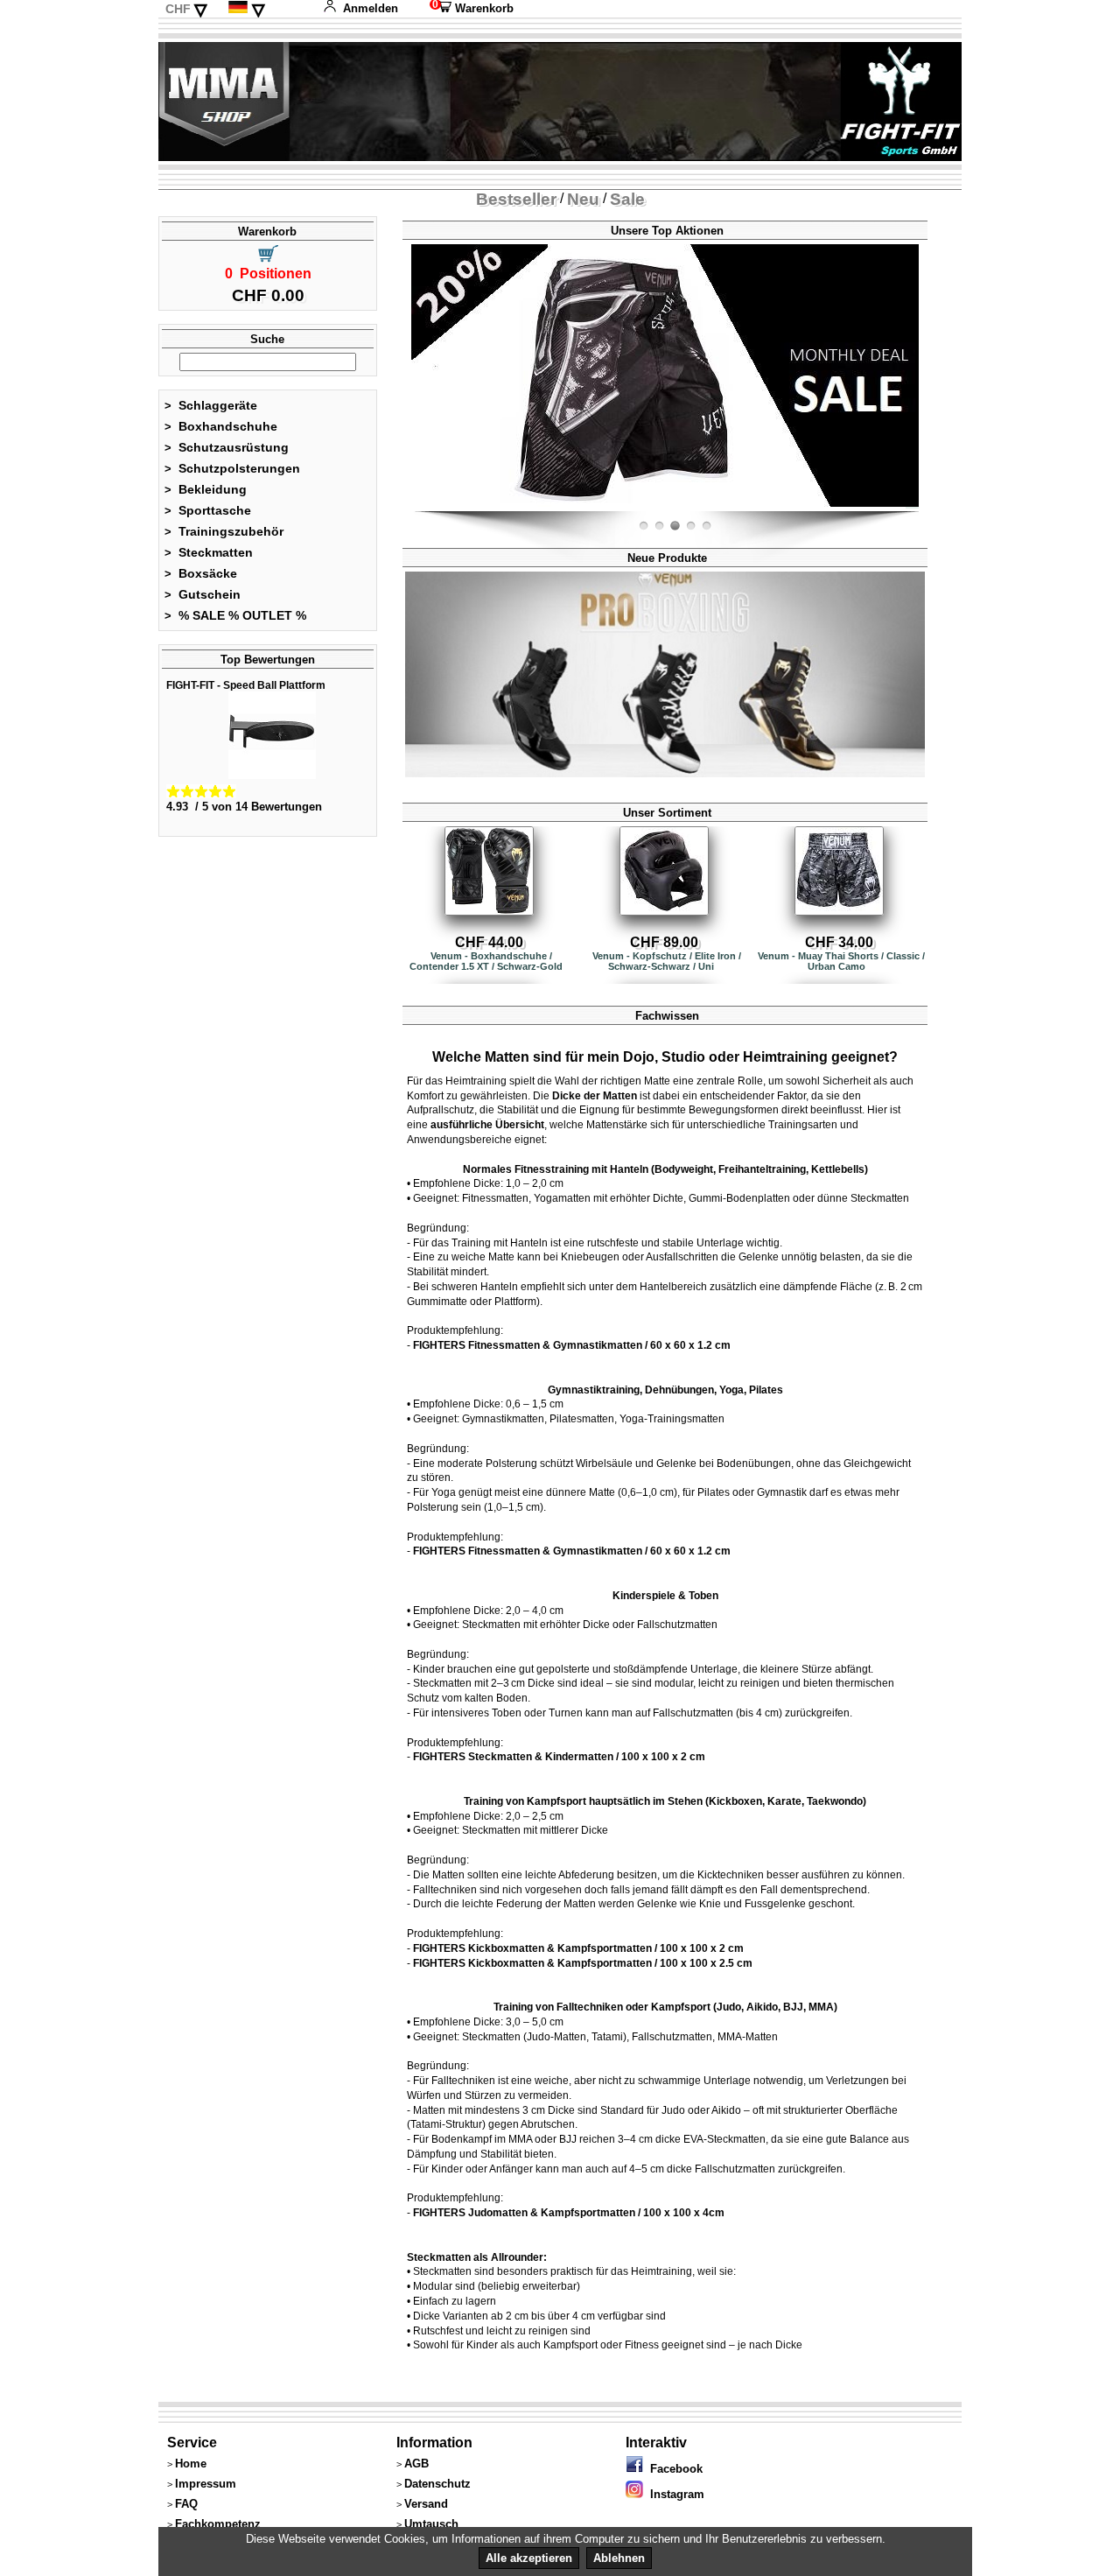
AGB (416, 2464)
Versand (426, 2504)
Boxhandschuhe (221, 426)
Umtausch (431, 2524)
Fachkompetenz (218, 2524)
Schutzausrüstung (227, 447)
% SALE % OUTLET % (235, 615)
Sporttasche (208, 510)
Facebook (673, 2469)
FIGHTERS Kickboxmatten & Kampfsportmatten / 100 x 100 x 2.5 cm (583, 1963)
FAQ (186, 2504)
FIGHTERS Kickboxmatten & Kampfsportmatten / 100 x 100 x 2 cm (578, 1948)
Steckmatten (209, 552)
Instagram (674, 2494)
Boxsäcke (201, 573)
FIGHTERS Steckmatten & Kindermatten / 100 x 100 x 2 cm (559, 1757)
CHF (178, 9)
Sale (627, 199)
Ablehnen (619, 2558)
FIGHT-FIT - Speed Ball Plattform (246, 685)
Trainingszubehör (224, 531)
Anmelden (371, 8)
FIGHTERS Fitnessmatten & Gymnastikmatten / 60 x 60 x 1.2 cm (572, 1345)
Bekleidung (206, 489)
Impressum (206, 2484)
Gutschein (203, 594)
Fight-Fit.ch (914, 508)
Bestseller (516, 199)
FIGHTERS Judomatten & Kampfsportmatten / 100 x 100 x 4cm (569, 2213)
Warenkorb (472, 8)
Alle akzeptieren (529, 2558)
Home (191, 2464)
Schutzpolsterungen (232, 468)
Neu (583, 199)
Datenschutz (437, 2484)
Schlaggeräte (211, 405)
